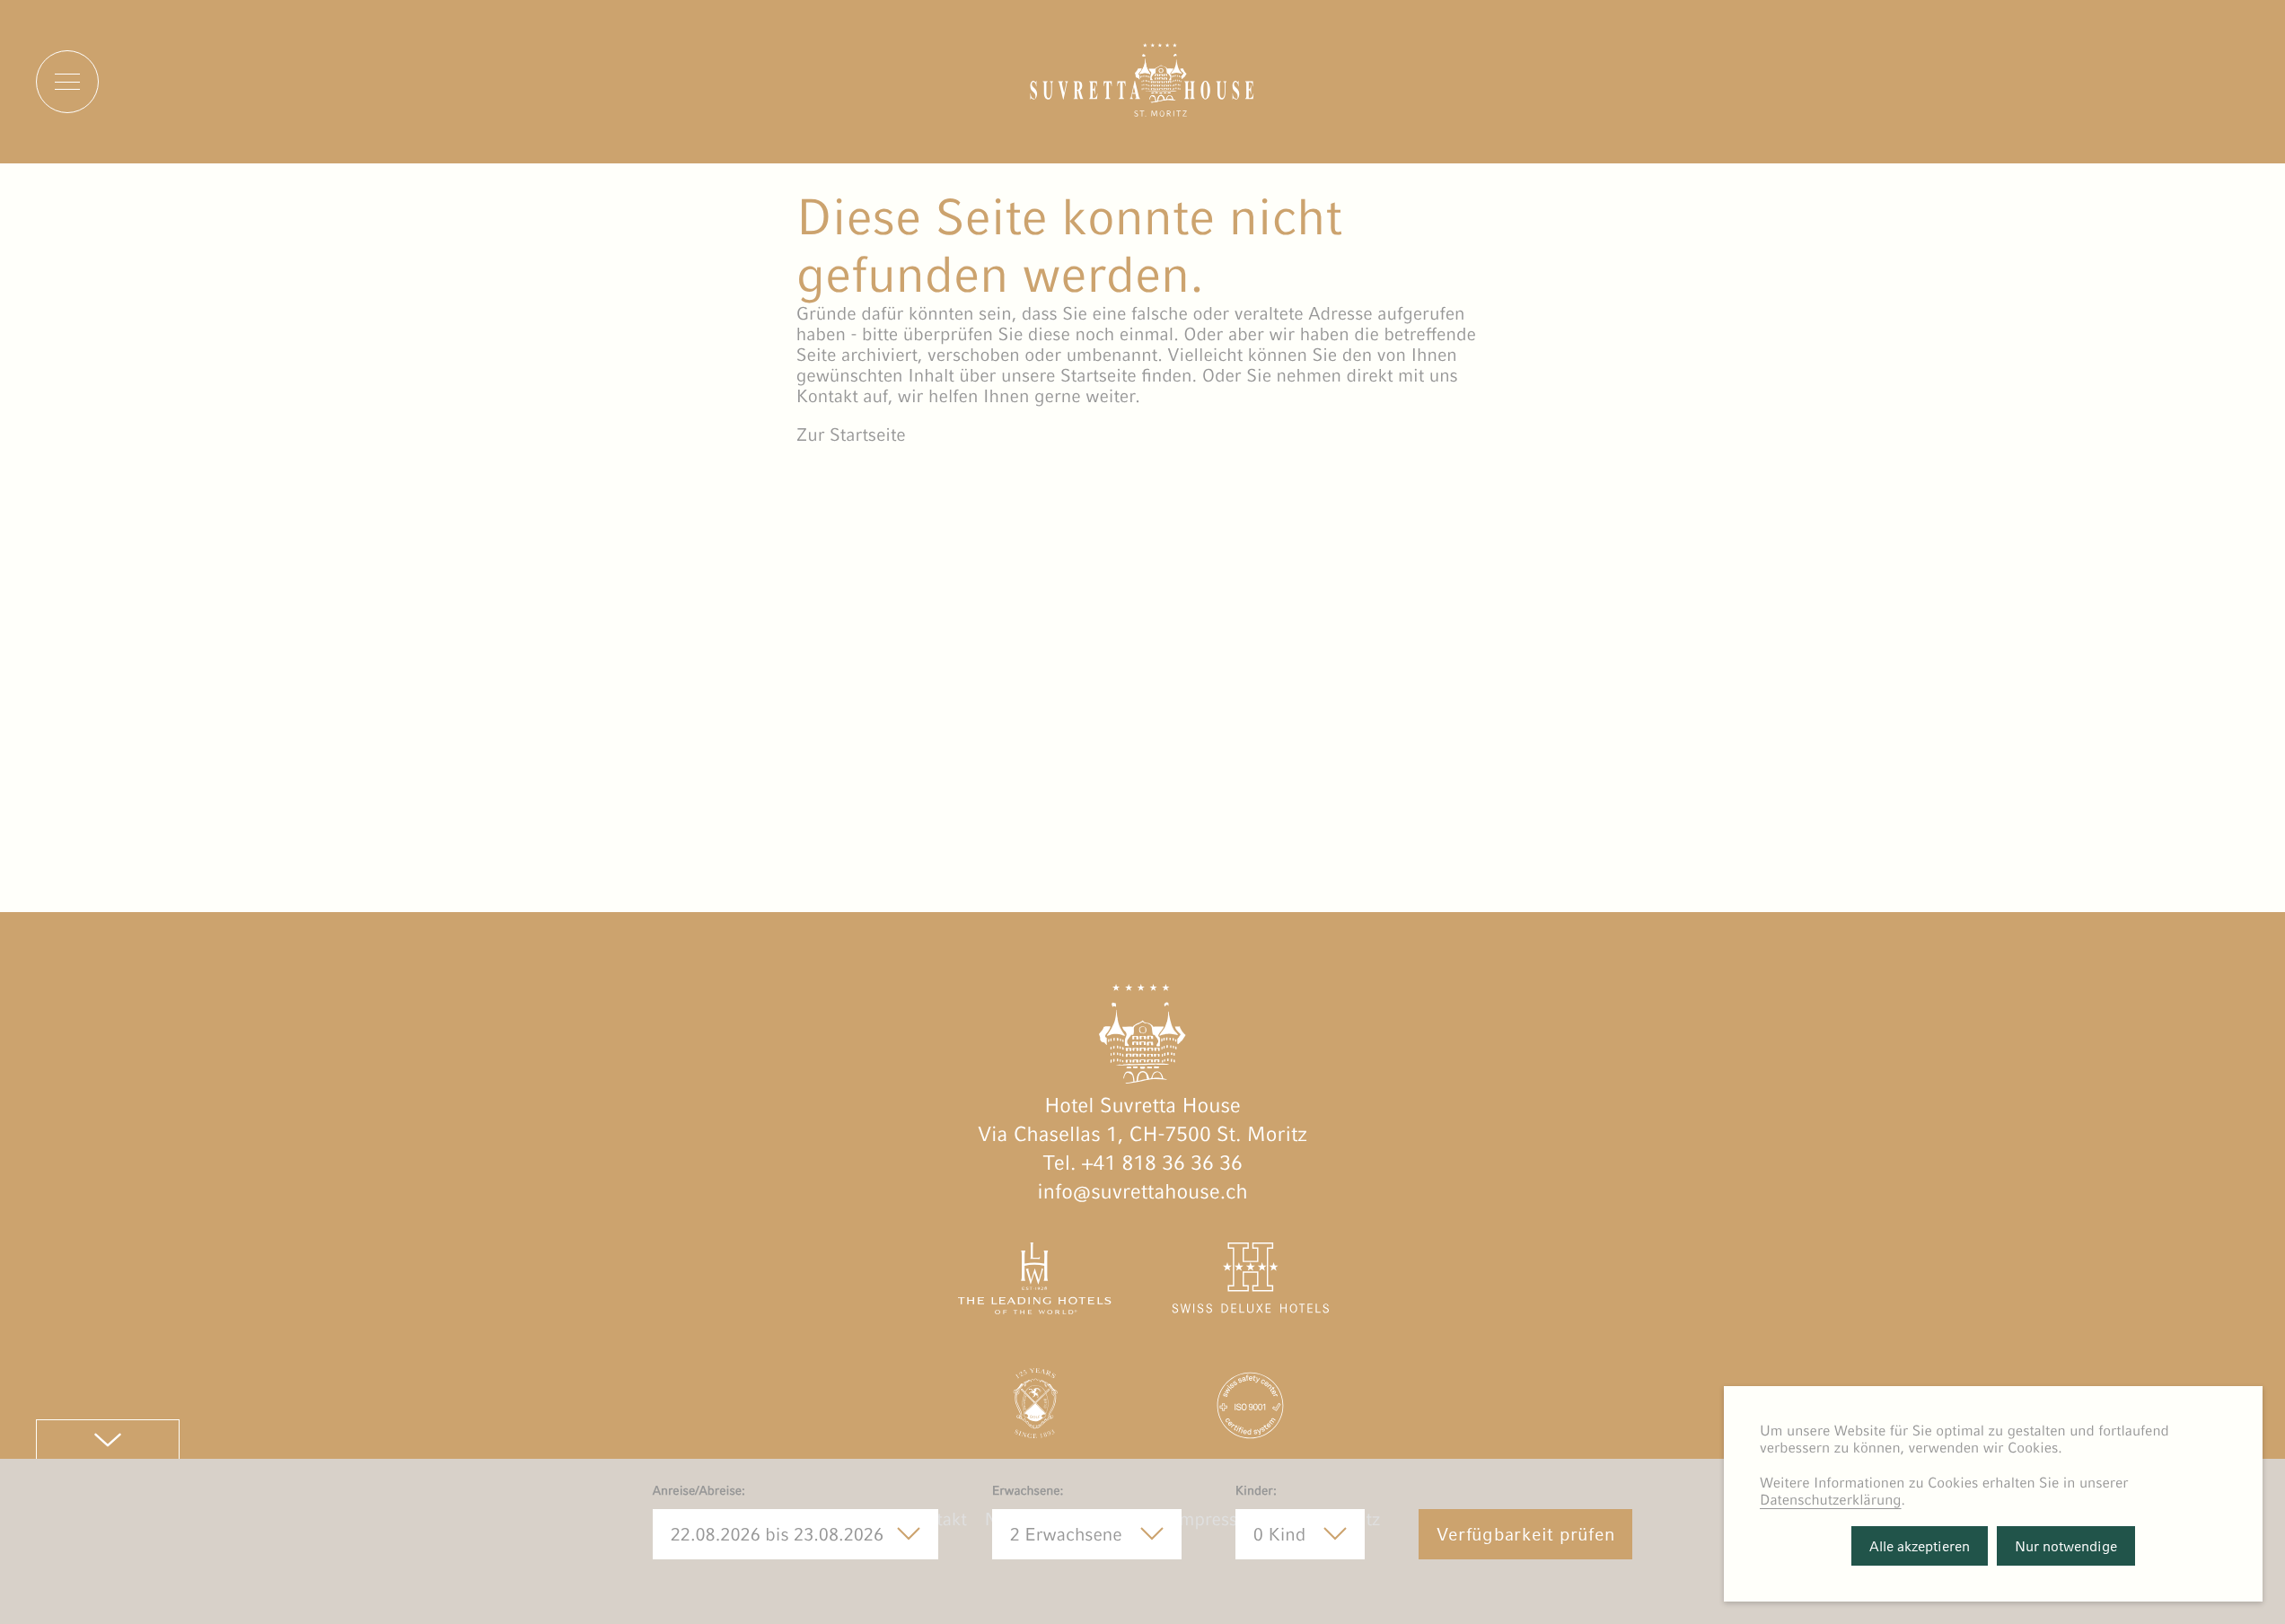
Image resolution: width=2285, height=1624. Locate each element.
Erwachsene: (1028, 1491)
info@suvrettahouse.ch (1142, 1192)
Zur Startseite (851, 435)
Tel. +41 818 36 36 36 (1142, 1163)
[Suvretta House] (1142, 111)
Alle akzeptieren (1920, 1546)
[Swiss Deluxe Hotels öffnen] (1250, 1282)
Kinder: (1256, 1491)
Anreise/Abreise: (699, 1491)
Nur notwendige (2066, 1546)
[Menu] (67, 82)
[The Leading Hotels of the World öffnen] (1035, 1282)
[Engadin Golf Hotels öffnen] (1035, 1409)
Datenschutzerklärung (1831, 1500)
